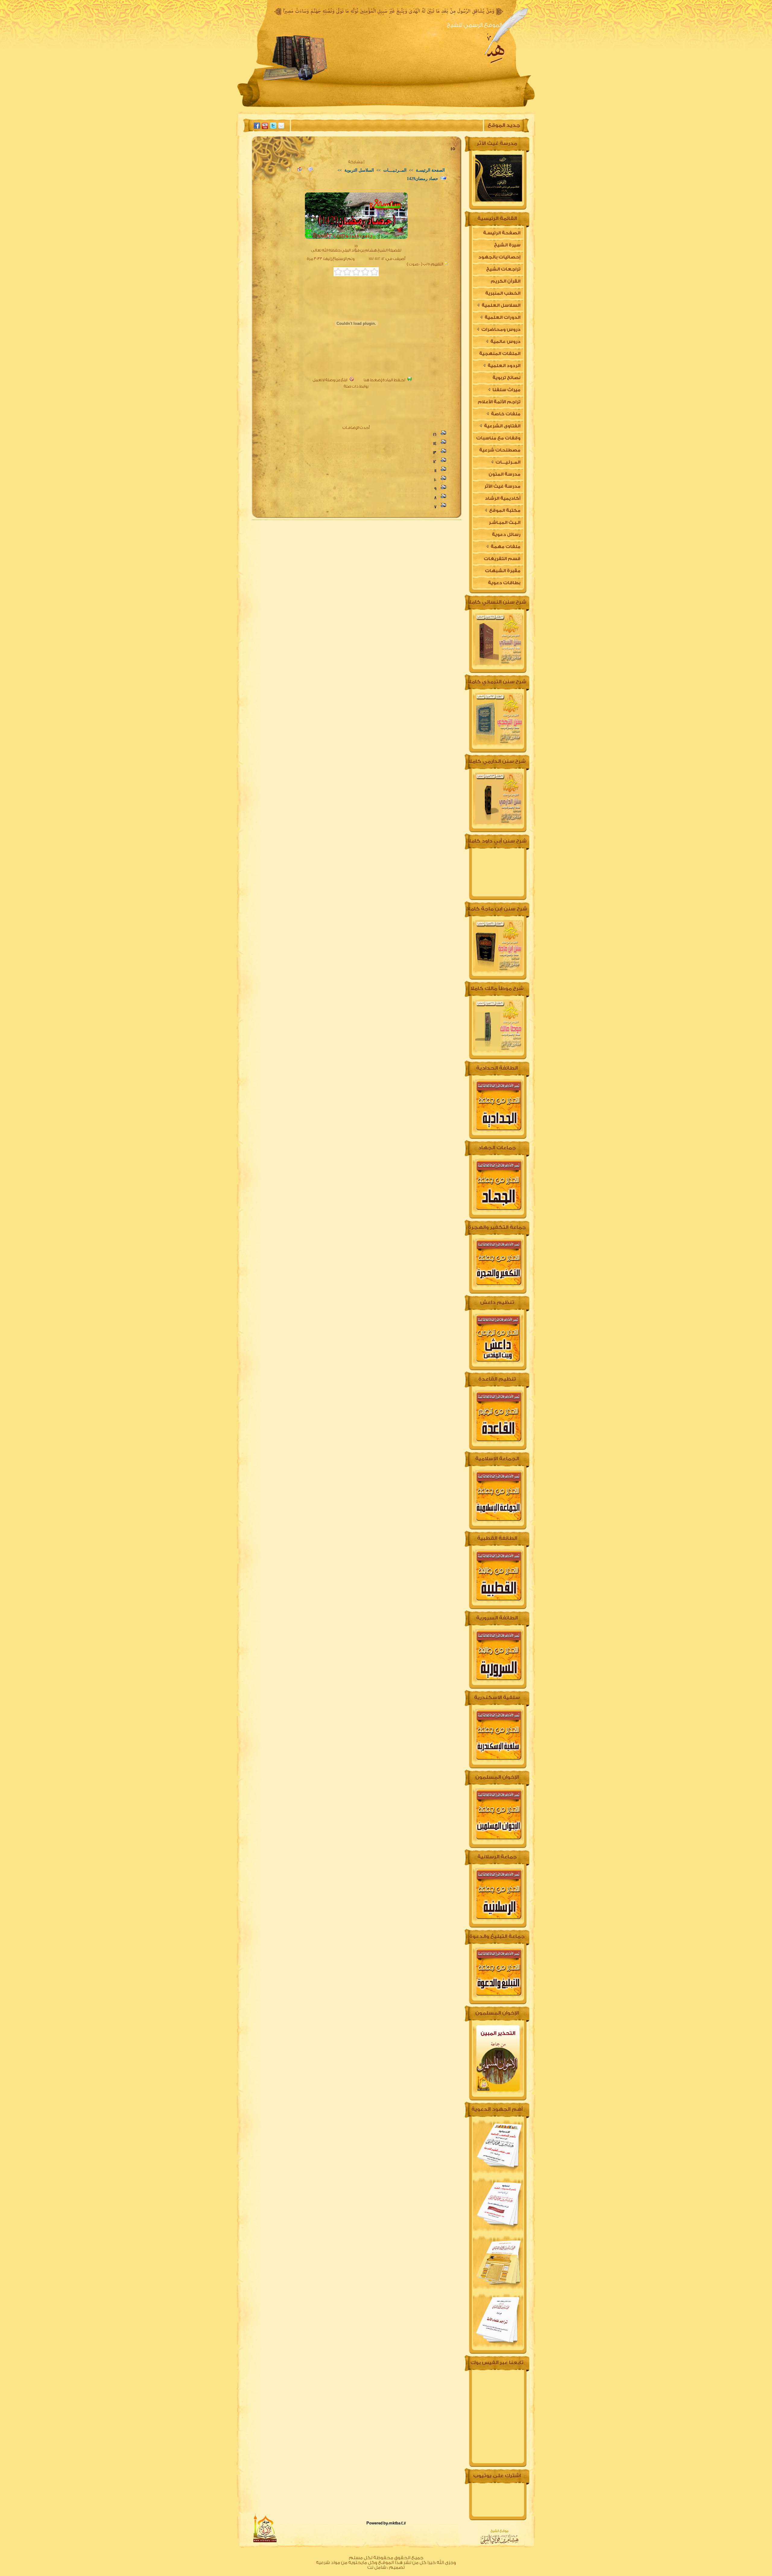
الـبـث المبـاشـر (505, 523)
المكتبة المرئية (295, 107)
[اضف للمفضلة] (288, 170)
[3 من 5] (356, 272)
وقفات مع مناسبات (498, 438)
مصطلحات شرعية (500, 450)
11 (435, 471)
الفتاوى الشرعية (502, 426)
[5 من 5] (338, 272)
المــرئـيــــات (394, 170)
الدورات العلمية (502, 317)
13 (435, 453)
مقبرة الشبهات (503, 571)
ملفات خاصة (505, 414)
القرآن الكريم (506, 281)
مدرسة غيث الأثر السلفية (502, 488)
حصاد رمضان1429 (422, 179)
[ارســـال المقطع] (299, 170)
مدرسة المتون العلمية (505, 476)
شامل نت (377, 2567)
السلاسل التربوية (359, 170)
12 (435, 462)
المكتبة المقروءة (395, 107)
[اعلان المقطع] (311, 170)
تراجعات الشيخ (503, 269)
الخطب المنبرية (503, 293)
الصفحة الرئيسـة (430, 170)
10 (435, 480)
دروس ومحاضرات (500, 330)
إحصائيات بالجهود (499, 257)
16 (435, 434)
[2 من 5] (365, 272)
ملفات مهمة (505, 547)
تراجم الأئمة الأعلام (499, 402)
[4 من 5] (347, 272)
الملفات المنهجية (500, 354)
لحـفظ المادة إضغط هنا (384, 380)
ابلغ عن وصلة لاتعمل (330, 380)
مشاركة (356, 162)
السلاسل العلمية (501, 305)
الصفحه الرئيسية (487, 107)
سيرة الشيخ (441, 107)
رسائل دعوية (506, 535)
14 (435, 444)
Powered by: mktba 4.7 (386, 2523)
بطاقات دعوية (504, 583)
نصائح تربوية (506, 378)
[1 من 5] (374, 272)
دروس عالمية (505, 342)
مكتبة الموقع (504, 510)
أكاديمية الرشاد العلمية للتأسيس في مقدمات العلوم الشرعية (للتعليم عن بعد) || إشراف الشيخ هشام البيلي (498, 500)
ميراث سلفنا (506, 390)
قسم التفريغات (502, 559)
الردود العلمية (504, 366)
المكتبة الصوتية (344, 107)
